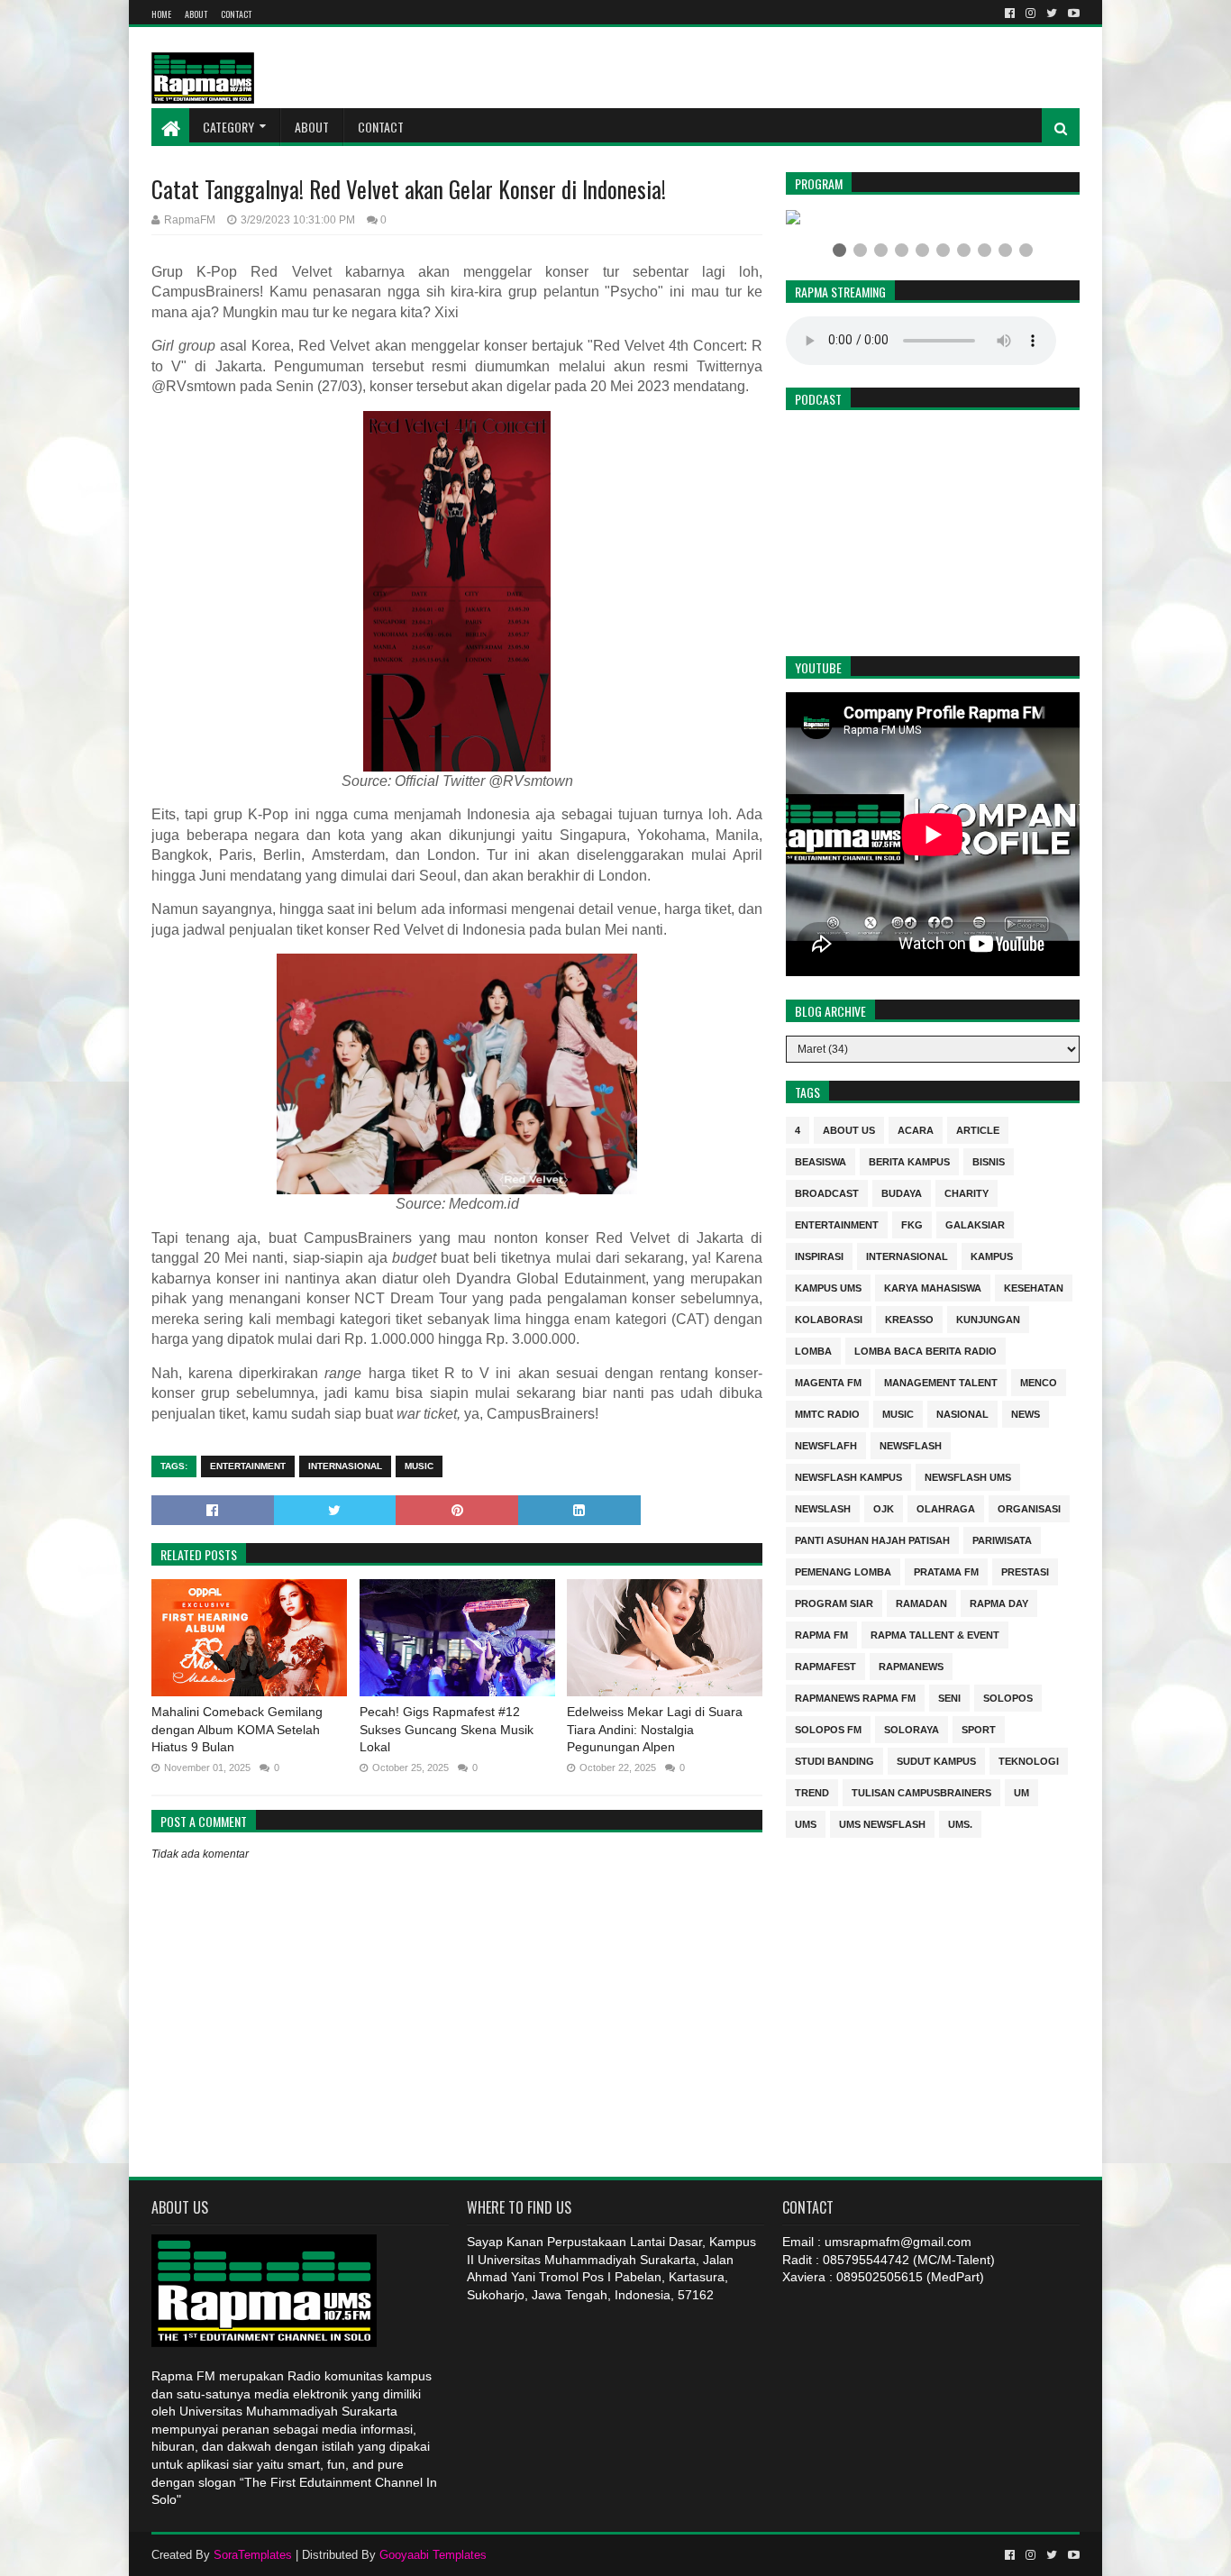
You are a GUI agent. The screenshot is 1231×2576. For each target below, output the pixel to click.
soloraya (912, 1728)
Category (228, 127)
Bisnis (989, 1160)
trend (812, 1791)
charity (967, 1192)
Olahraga (946, 1507)
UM (1021, 1791)
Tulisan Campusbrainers (921, 1791)
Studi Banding (834, 1760)
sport (979, 1728)
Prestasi (1025, 1571)
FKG (912, 1224)
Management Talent (941, 1381)
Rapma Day (999, 1602)
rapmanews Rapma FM (855, 1697)
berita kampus (909, 1160)
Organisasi (1029, 1507)
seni (949, 1697)
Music (419, 1466)
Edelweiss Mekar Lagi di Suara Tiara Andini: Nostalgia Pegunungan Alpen (655, 1729)
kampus (992, 1255)
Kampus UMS (828, 1287)
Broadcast (827, 1192)
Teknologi (1029, 1760)
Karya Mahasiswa (933, 1287)
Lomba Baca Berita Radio (926, 1350)
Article (978, 1129)
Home (161, 14)
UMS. (960, 1823)
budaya (902, 1192)
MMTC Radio (827, 1413)
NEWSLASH (823, 1507)
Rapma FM (821, 1634)
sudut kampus (936, 1760)
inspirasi (819, 1255)
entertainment (248, 1466)
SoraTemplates (253, 2555)
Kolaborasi (829, 1318)
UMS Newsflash (882, 1823)
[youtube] (1072, 14)
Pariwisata (1002, 1539)
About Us (849, 1129)
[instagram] (1030, 14)
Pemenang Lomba (843, 1571)
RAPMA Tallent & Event (935, 1634)
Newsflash (911, 1444)
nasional (962, 1413)
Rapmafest (825, 1665)
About (196, 14)
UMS (806, 1823)
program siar (834, 1602)
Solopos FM (828, 1728)
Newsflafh (826, 1444)
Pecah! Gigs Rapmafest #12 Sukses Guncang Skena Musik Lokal (447, 1729)
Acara (916, 1129)
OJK (884, 1507)
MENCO (1039, 1381)
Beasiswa (821, 1160)
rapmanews (911, 1665)
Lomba (813, 1350)
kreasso (909, 1318)
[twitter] (1052, 14)
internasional (345, 1466)
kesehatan (1034, 1287)
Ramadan (921, 1602)
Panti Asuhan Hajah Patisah (872, 1539)
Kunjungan (988, 1318)
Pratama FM (946, 1571)
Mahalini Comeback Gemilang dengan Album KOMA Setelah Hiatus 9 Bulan (237, 1729)
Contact (236, 14)
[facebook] (1010, 14)
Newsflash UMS (968, 1476)
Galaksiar (975, 1224)
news (1026, 1413)
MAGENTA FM (828, 1381)
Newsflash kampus (848, 1476)
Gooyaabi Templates (433, 2555)
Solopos (1008, 1697)
